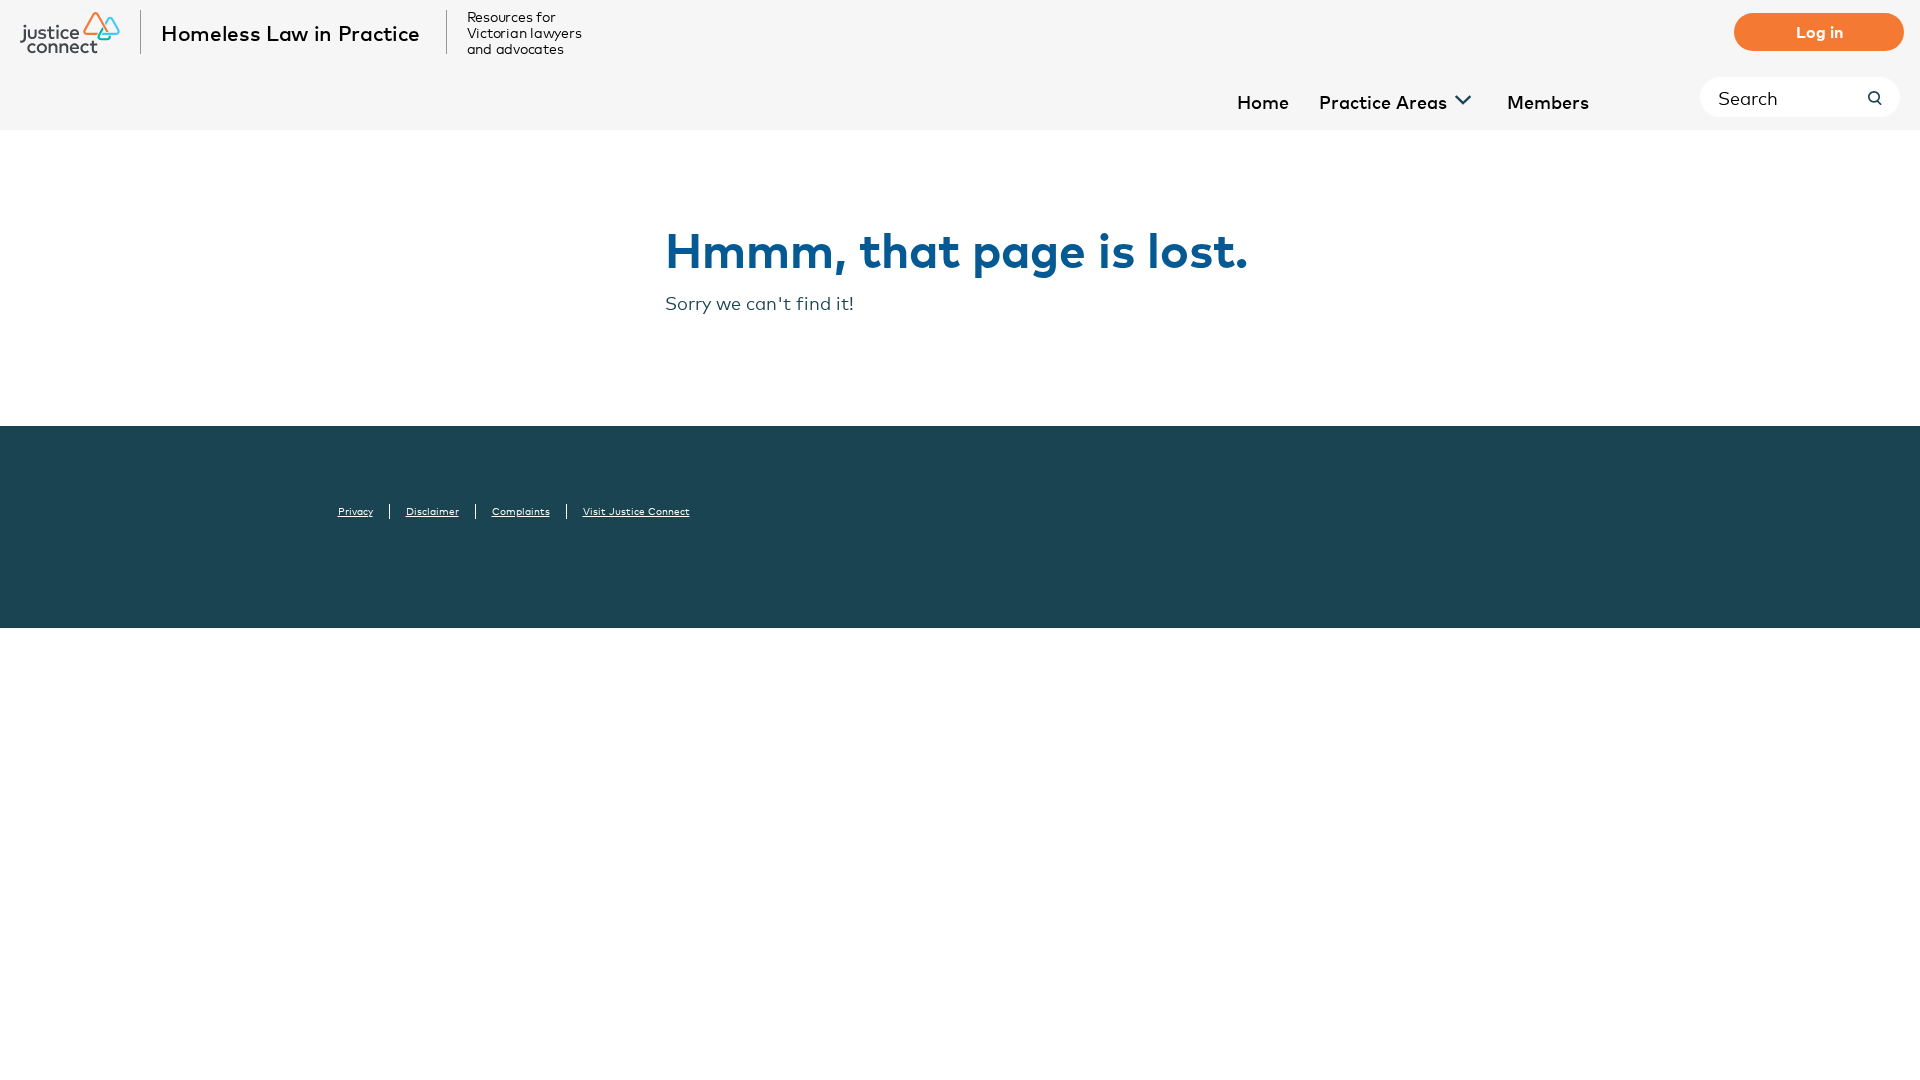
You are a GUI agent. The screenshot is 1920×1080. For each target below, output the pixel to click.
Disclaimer (432, 511)
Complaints (521, 511)
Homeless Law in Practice (290, 32)
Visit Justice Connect (636, 511)
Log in (1819, 31)
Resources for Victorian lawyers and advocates (524, 32)
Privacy (355, 511)
